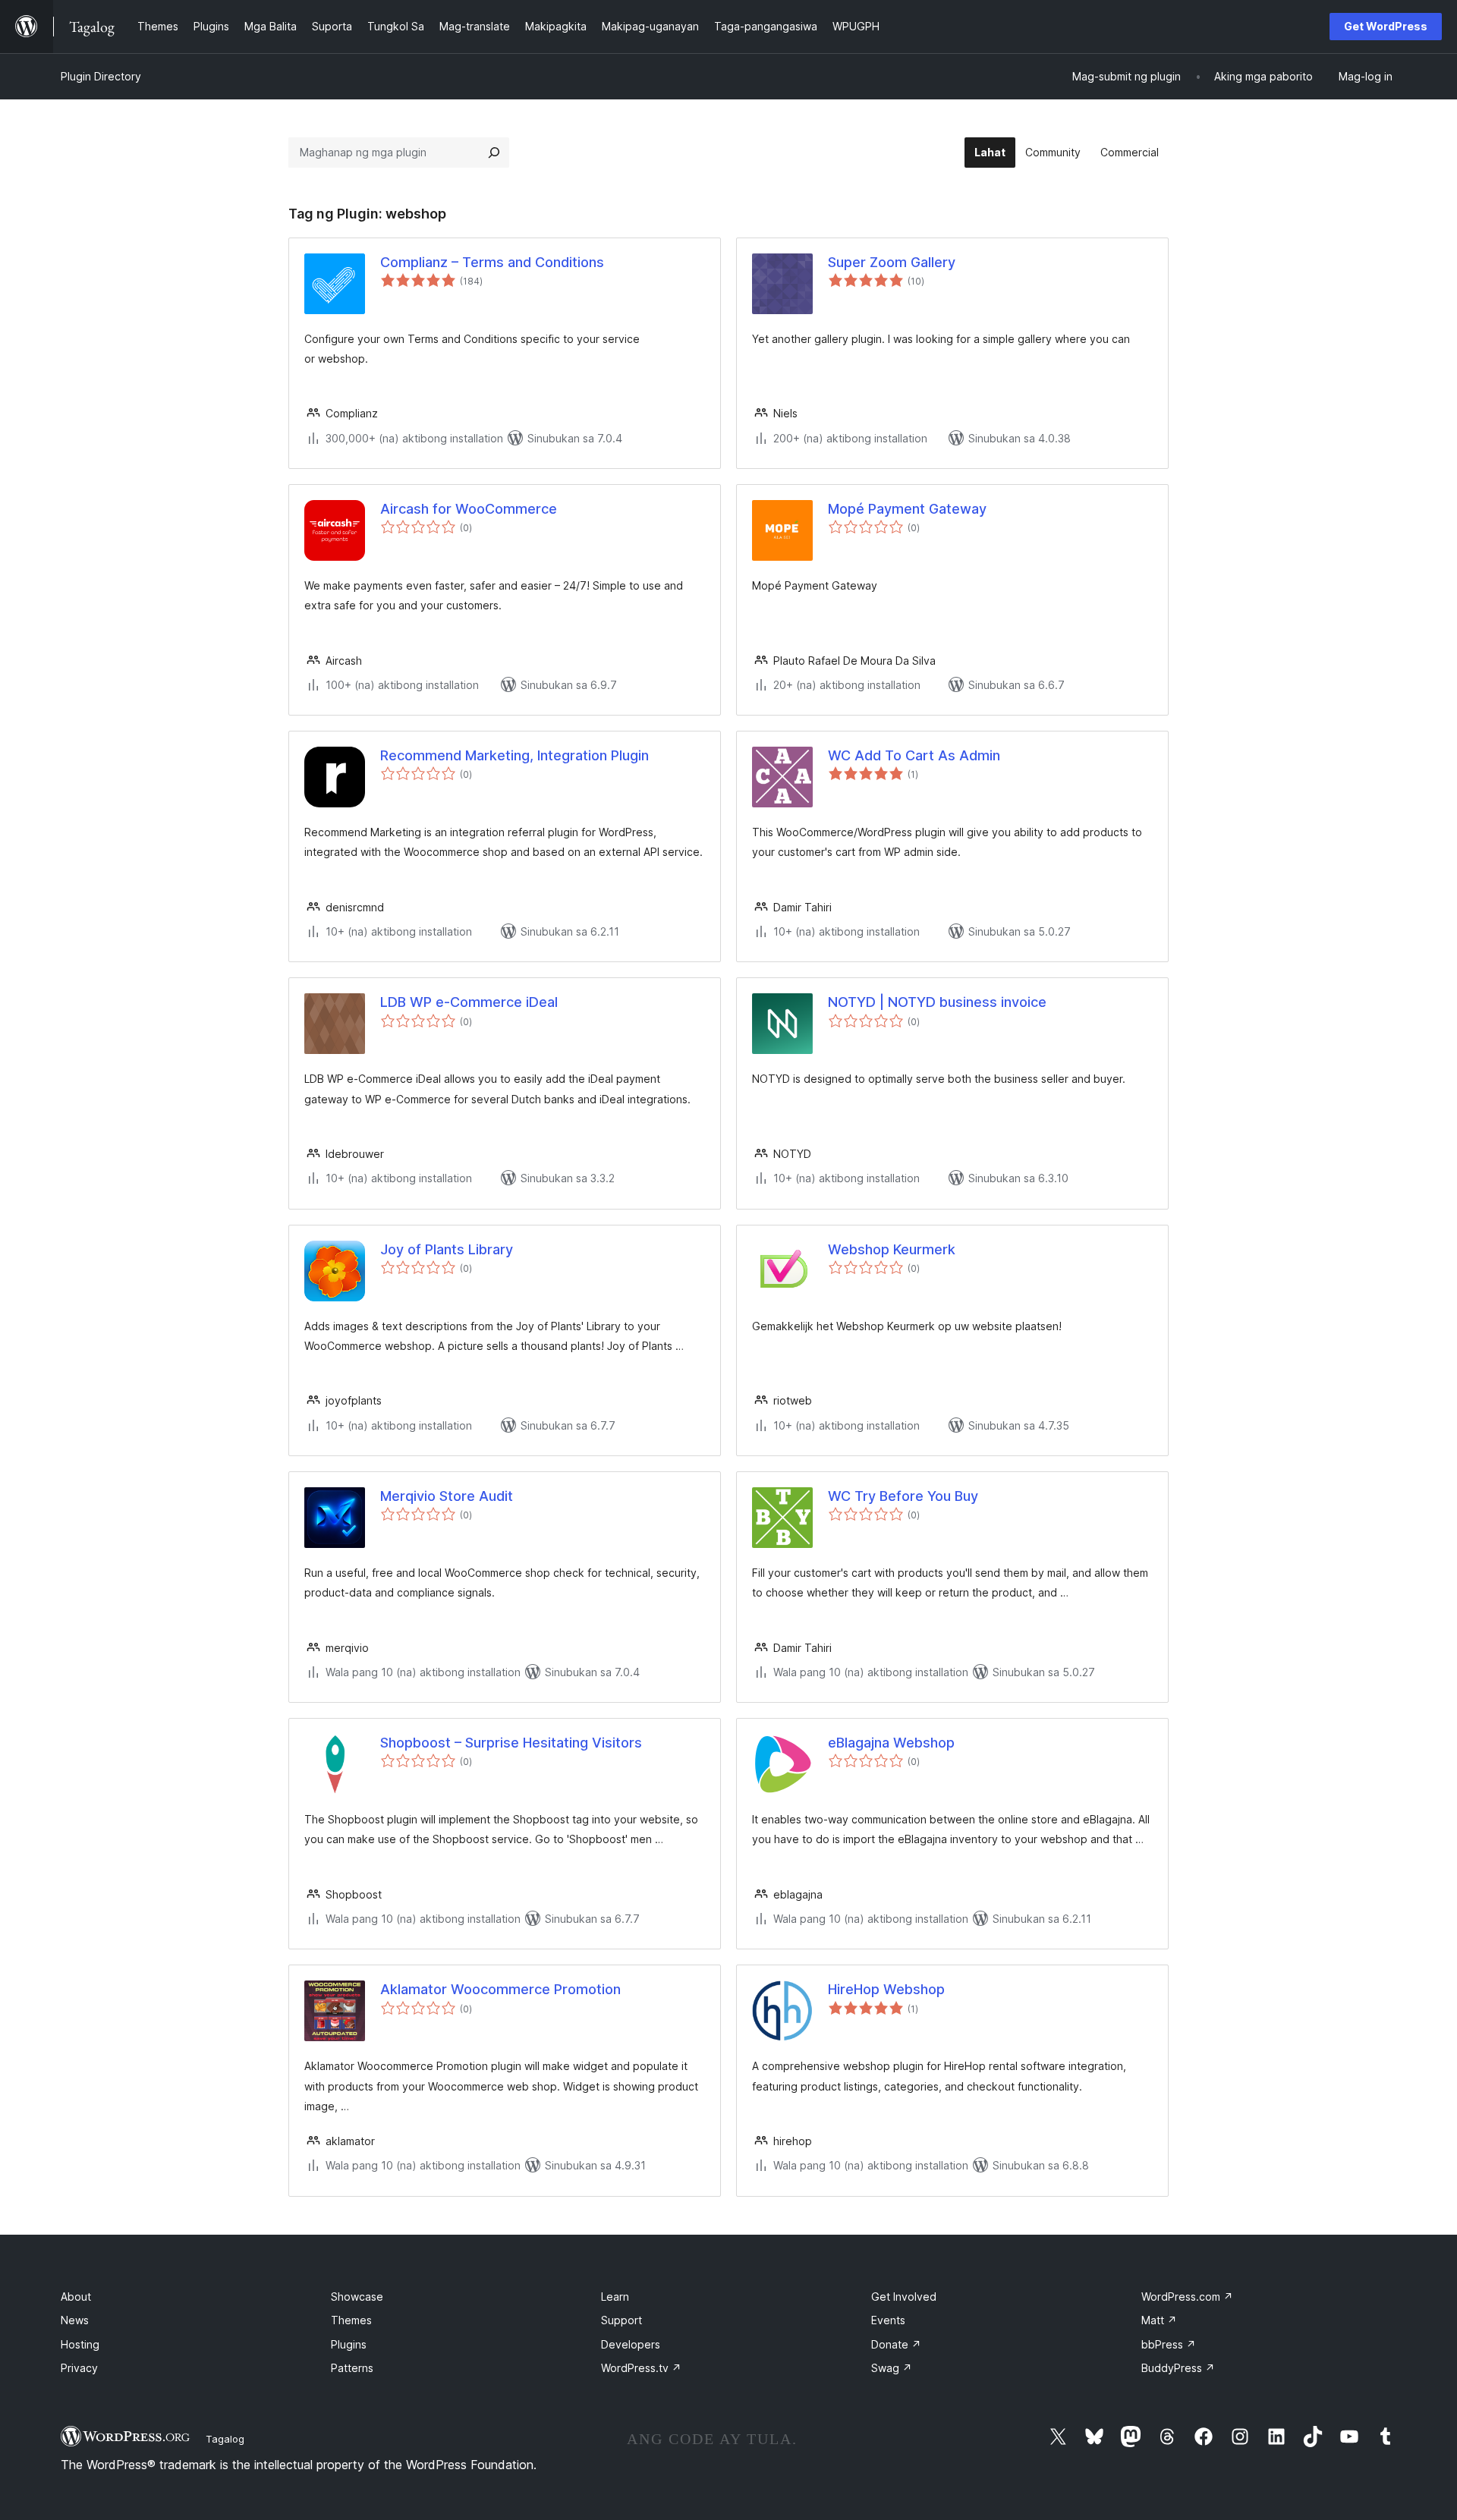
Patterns (352, 2368)
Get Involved (904, 2297)
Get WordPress (1386, 26)
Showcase (357, 2297)
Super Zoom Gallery (892, 262)
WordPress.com (1187, 2297)
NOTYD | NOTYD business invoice (937, 1002)
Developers (631, 2344)
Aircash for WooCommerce (469, 509)
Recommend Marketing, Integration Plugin (515, 755)
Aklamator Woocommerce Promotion (500, 1989)
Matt (1159, 2320)
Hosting (80, 2344)
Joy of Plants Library (447, 1249)
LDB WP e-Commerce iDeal (469, 1002)
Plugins (349, 2344)
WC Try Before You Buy (903, 1496)
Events (888, 2320)
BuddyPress (1178, 2368)
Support (622, 2320)
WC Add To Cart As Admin (914, 755)
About (76, 2297)
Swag (892, 2368)
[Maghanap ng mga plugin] (494, 153)
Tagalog (225, 2439)
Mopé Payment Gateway (907, 509)
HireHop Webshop (886, 1989)
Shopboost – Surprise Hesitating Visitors (511, 1743)
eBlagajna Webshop (891, 1743)
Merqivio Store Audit (447, 1496)
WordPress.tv (641, 2368)
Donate (896, 2344)
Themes (351, 2320)
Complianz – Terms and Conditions (492, 262)
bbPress (1169, 2344)
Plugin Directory (101, 76)
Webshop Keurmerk (892, 1249)
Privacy (79, 2368)
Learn (615, 2297)
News (75, 2320)
